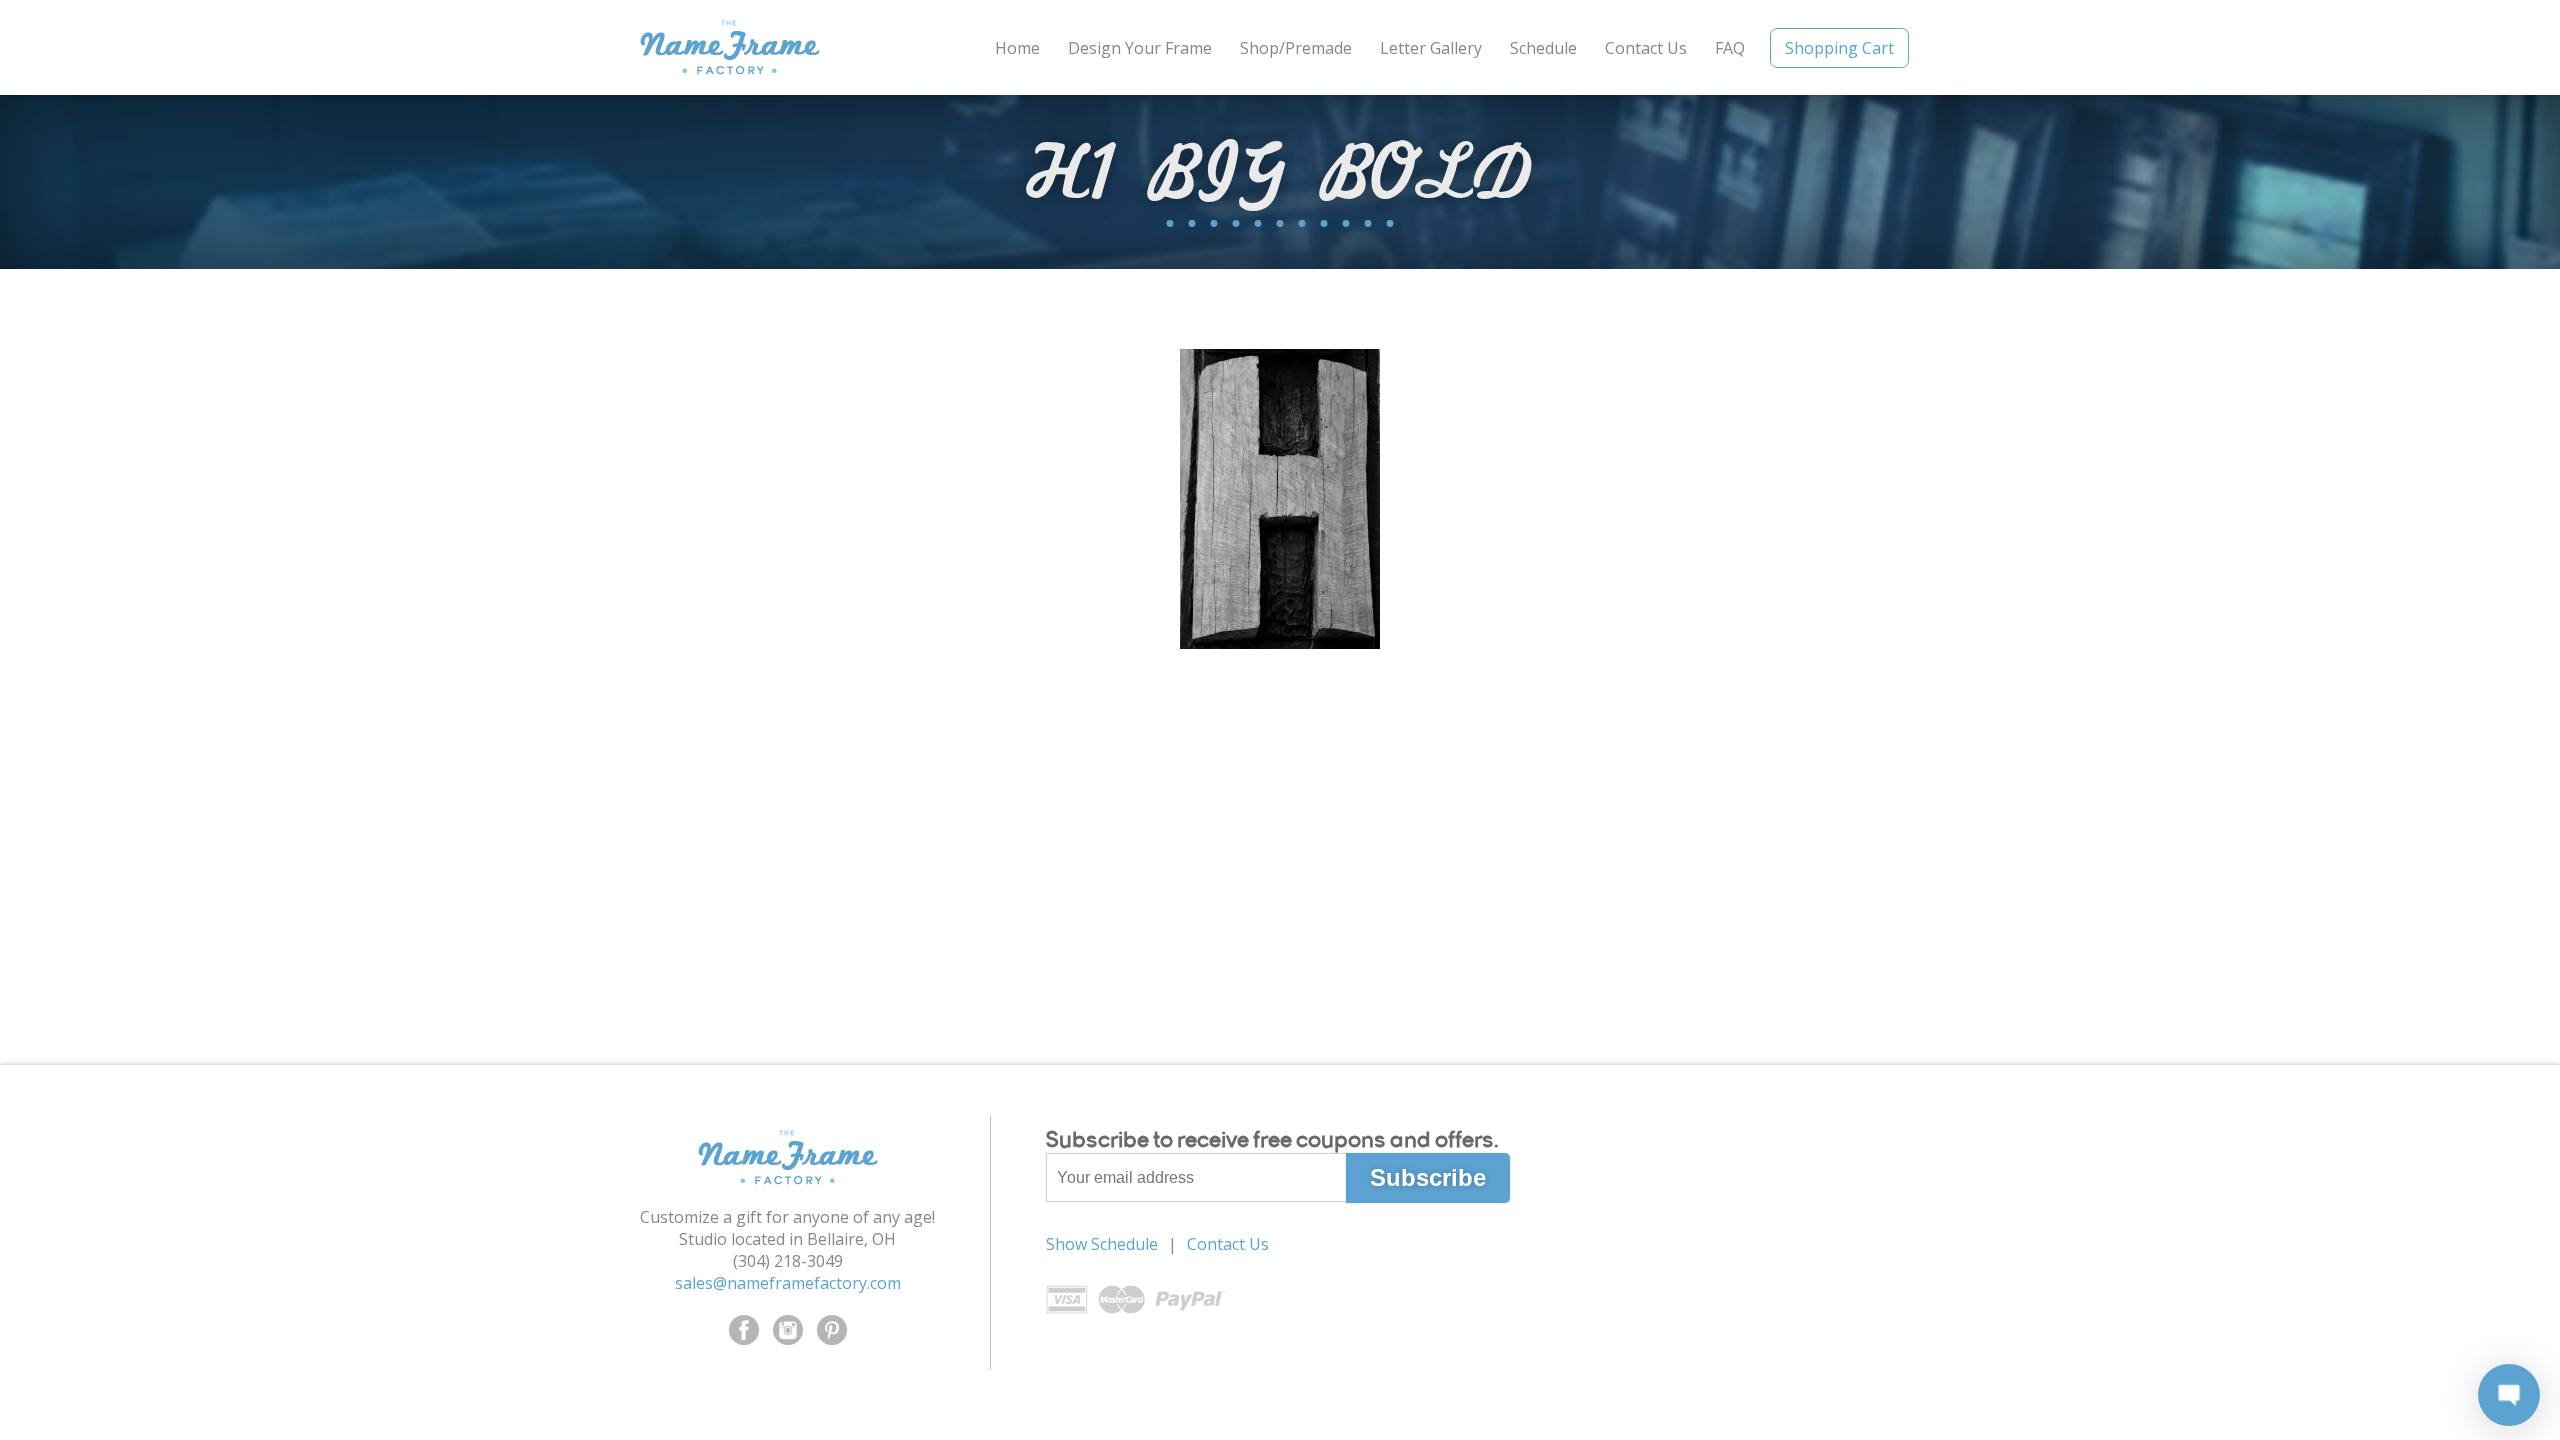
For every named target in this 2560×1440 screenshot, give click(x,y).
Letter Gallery (1431, 48)
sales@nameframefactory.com (788, 1283)
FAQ (1730, 48)
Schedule (1543, 48)
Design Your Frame (1140, 48)
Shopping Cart (1839, 48)
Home (1017, 48)
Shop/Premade (1296, 48)
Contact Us (1646, 48)
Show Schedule (1102, 1244)
